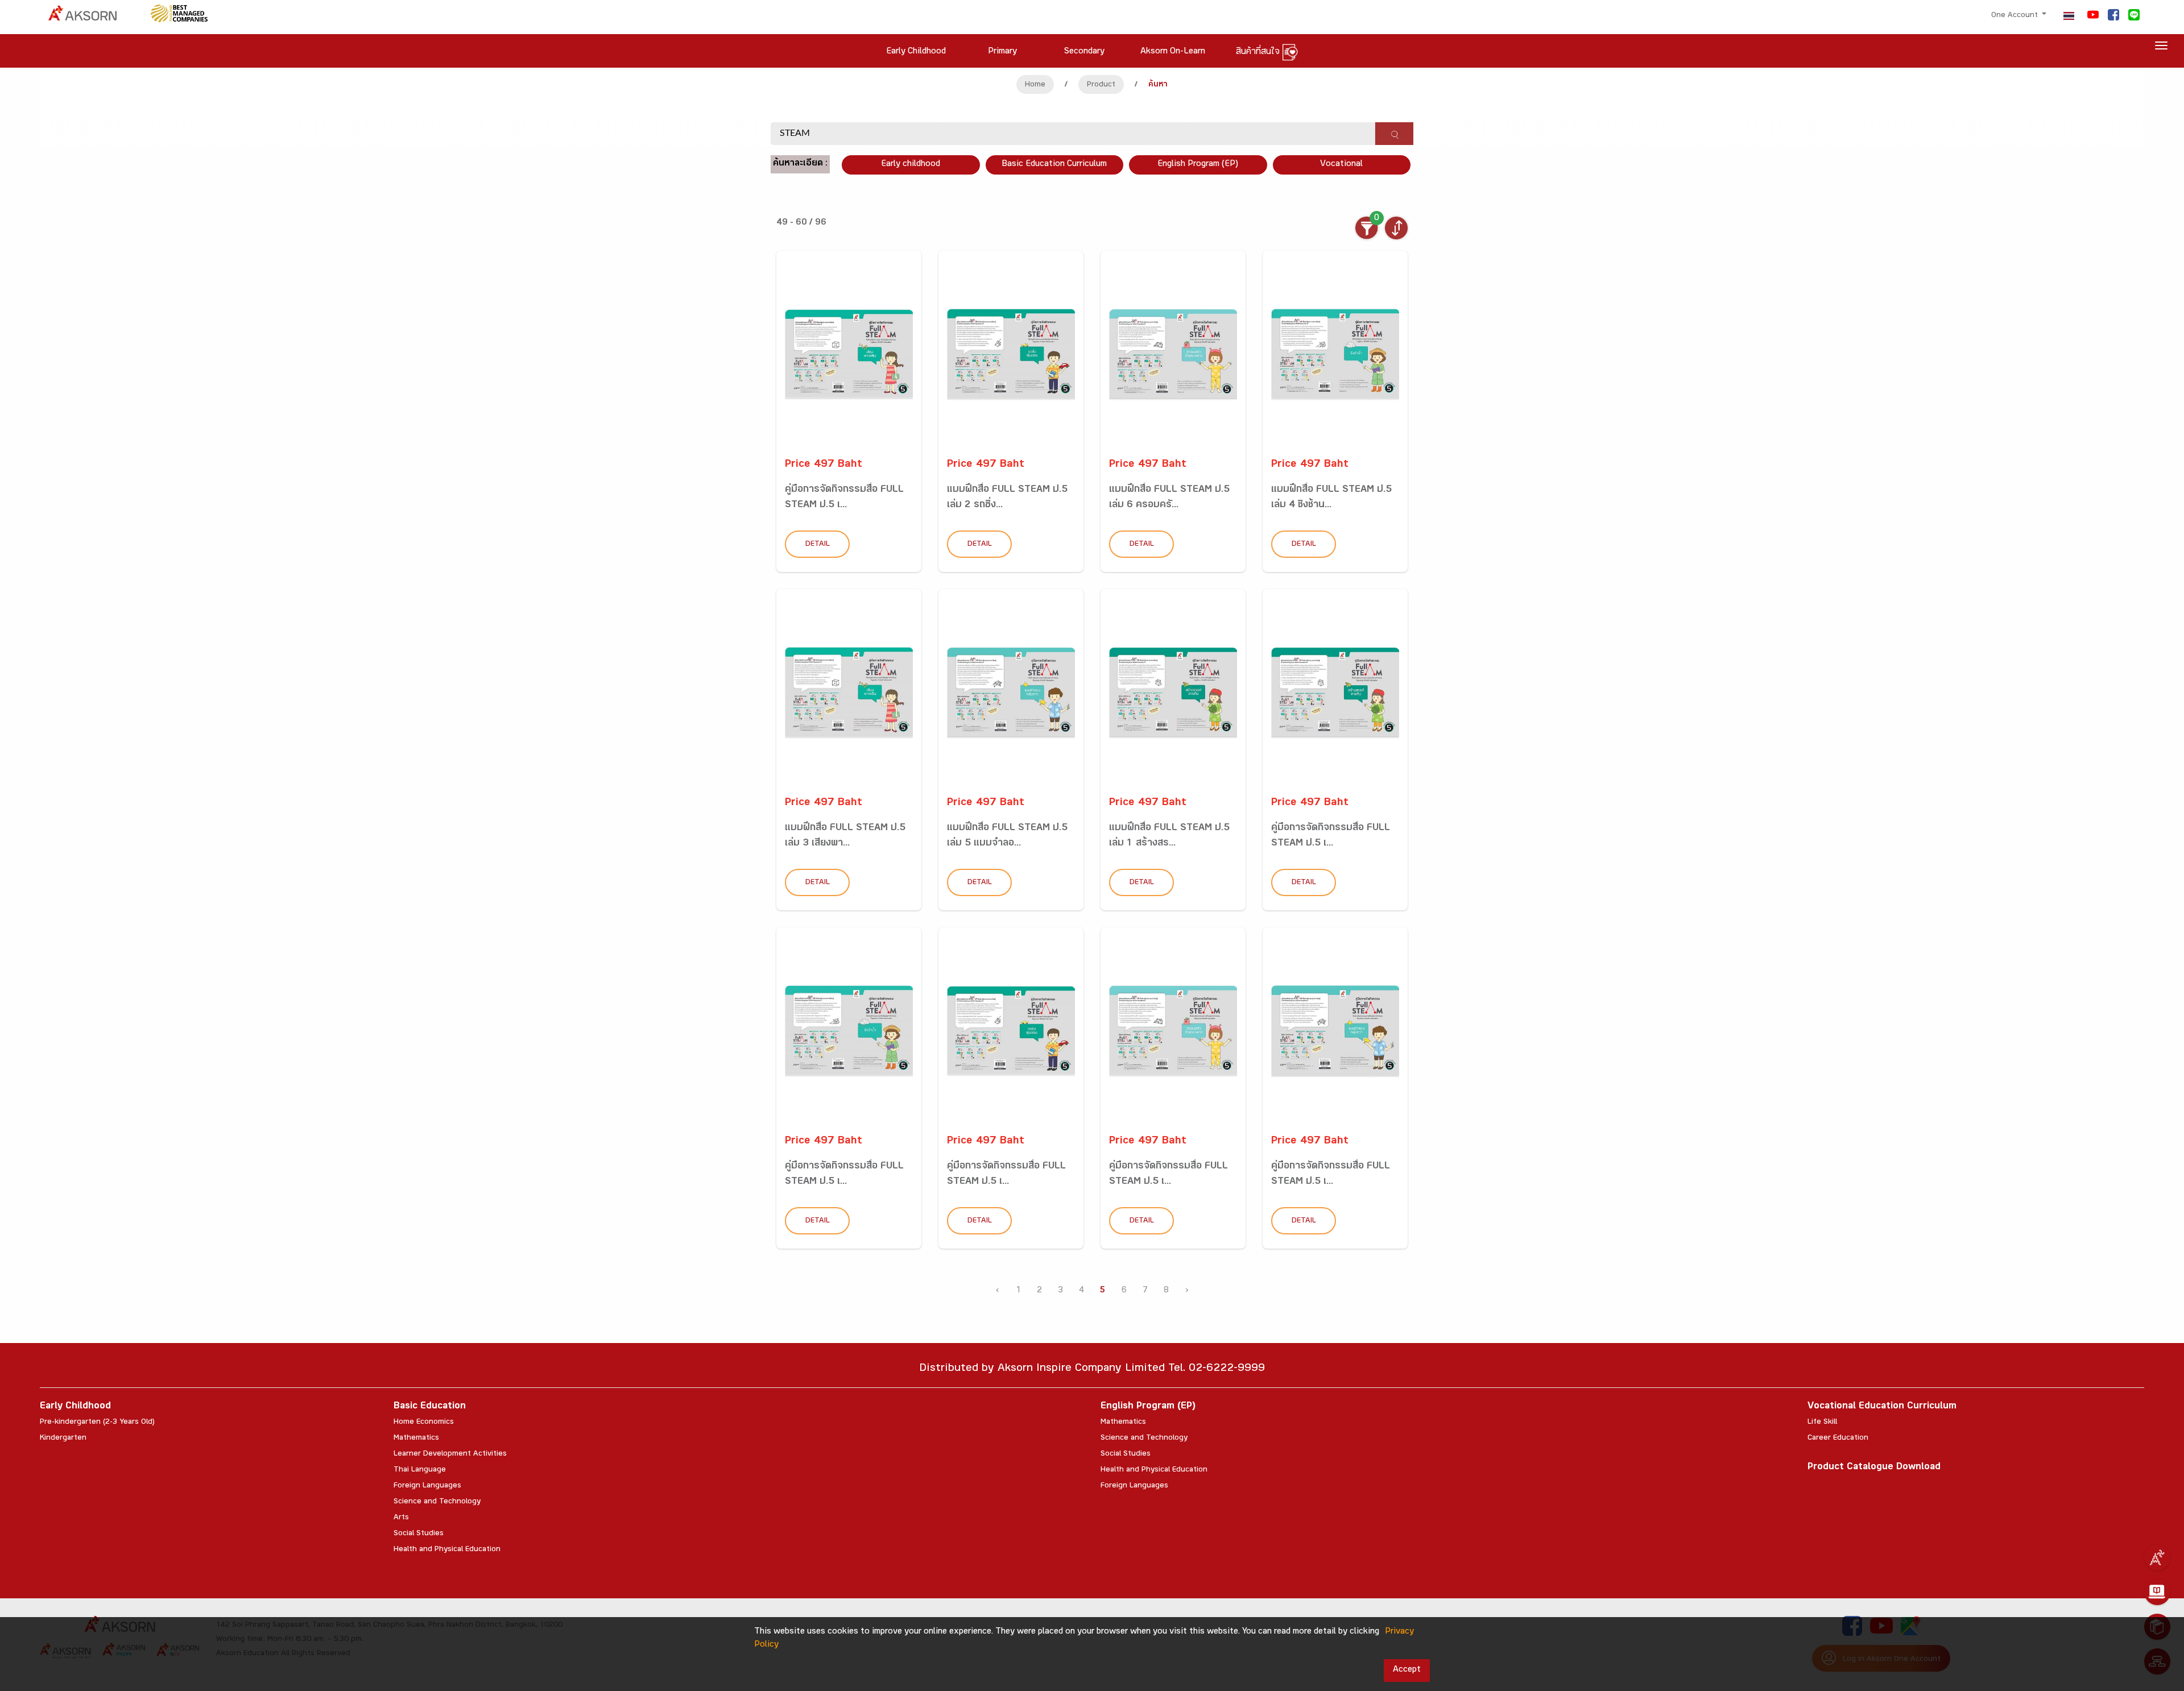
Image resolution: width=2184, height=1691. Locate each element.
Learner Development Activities (450, 1454)
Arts (401, 1518)
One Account (2016, 16)
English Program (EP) (1198, 165)
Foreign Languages (427, 1486)
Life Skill (1822, 1423)
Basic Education (430, 1407)
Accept (1407, 1670)
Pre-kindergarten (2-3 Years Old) (97, 1423)
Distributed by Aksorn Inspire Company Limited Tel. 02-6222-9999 (1092, 1369)
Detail (818, 545)
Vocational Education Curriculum (1882, 1407)
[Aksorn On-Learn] (2157, 1592)
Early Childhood (75, 1407)
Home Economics (424, 1423)
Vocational (1341, 165)
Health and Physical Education (447, 1550)
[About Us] (2157, 1557)
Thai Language (420, 1470)
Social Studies (419, 1534)
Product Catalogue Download (1874, 1468)
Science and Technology (437, 1502)
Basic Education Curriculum (1054, 165)
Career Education (1838, 1439)
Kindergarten (63, 1439)
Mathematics (416, 1439)
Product (1101, 85)
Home (1035, 85)
